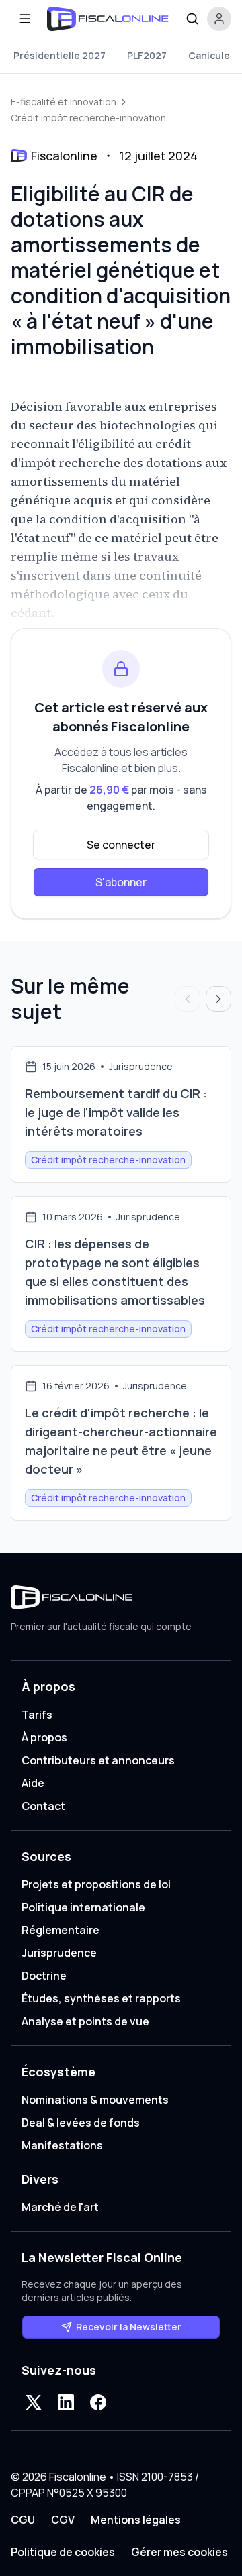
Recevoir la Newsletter (129, 2327)
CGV (63, 2520)
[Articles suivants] (218, 999)
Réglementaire (61, 1930)
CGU (23, 2520)
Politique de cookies (63, 2552)
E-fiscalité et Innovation (64, 102)
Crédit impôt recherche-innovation (88, 118)
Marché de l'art (60, 2207)
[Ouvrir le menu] (25, 19)
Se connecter (121, 845)
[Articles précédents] (188, 999)
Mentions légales (136, 2520)
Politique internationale (83, 1907)
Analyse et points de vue (85, 2021)
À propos (44, 1737)
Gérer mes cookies (179, 2552)
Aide (33, 1783)
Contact (43, 1806)
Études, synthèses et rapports (101, 1998)
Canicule (209, 55)
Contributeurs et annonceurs (98, 1760)
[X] (34, 2402)
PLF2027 (147, 55)
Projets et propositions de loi (96, 1884)
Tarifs (37, 1715)
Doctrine (44, 1976)
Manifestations (62, 2145)
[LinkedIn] (66, 2402)
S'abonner (121, 882)
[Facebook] (98, 2402)
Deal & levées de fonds (81, 2123)
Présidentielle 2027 (59, 55)
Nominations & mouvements (95, 2100)
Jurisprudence (59, 1953)
